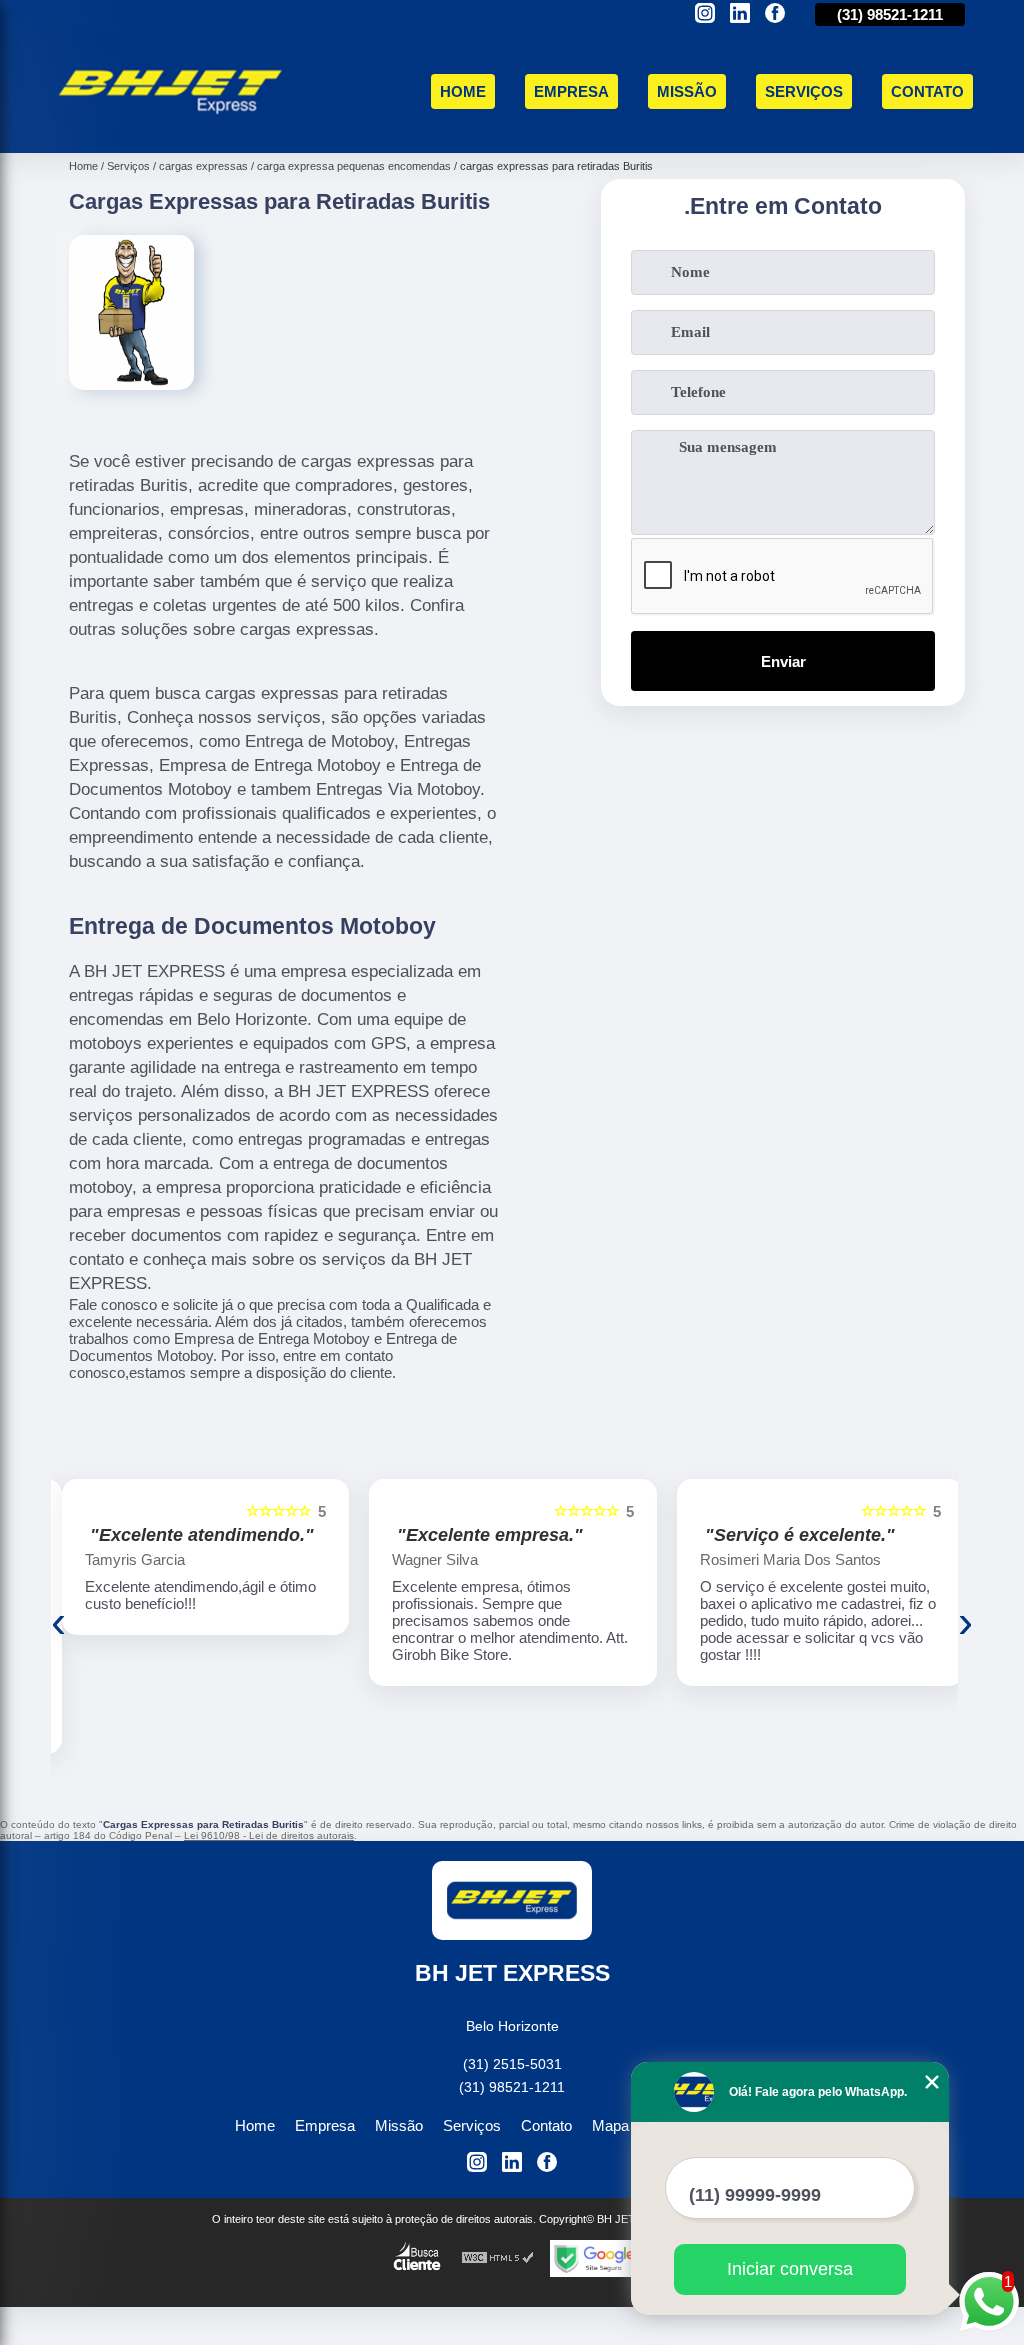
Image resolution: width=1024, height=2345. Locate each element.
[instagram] (705, 14)
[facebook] (775, 14)
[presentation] (58, 1622)
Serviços (804, 91)
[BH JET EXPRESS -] (171, 129)
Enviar (783, 661)
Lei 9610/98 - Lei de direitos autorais (269, 1835)
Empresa (571, 91)
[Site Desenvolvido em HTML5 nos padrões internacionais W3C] (498, 2258)
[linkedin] (740, 14)
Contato (927, 91)
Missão (687, 91)
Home (463, 91)
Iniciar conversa (790, 2269)
